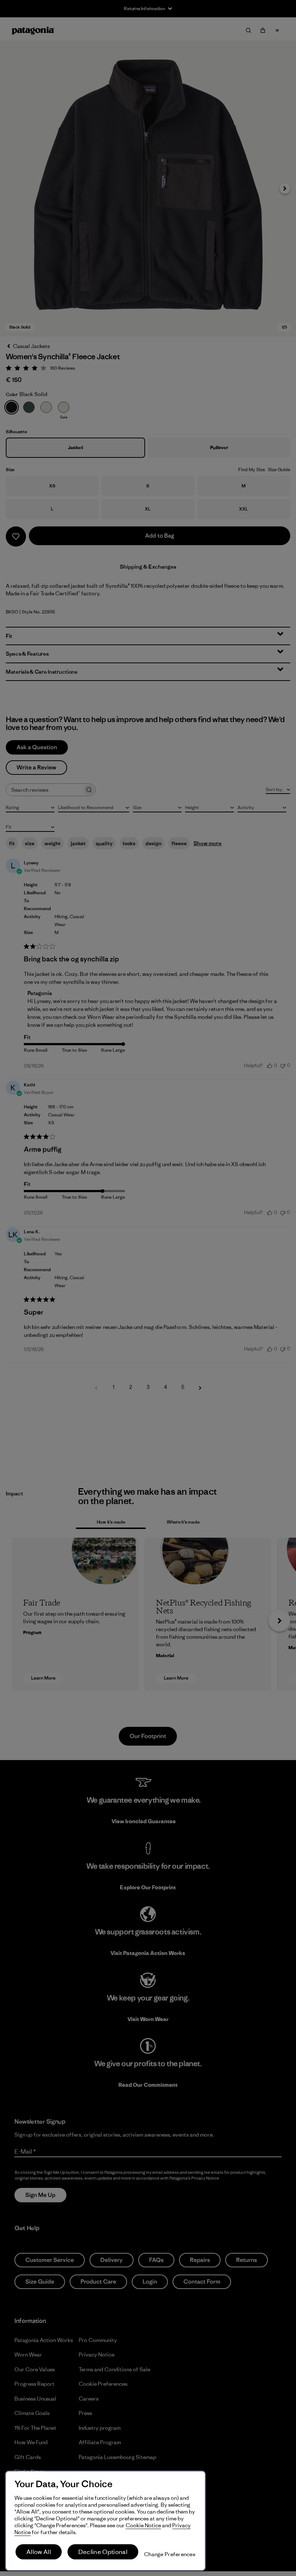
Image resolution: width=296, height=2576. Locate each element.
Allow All (39, 2552)
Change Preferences (170, 2554)
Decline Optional (103, 2552)
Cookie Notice (143, 2525)
